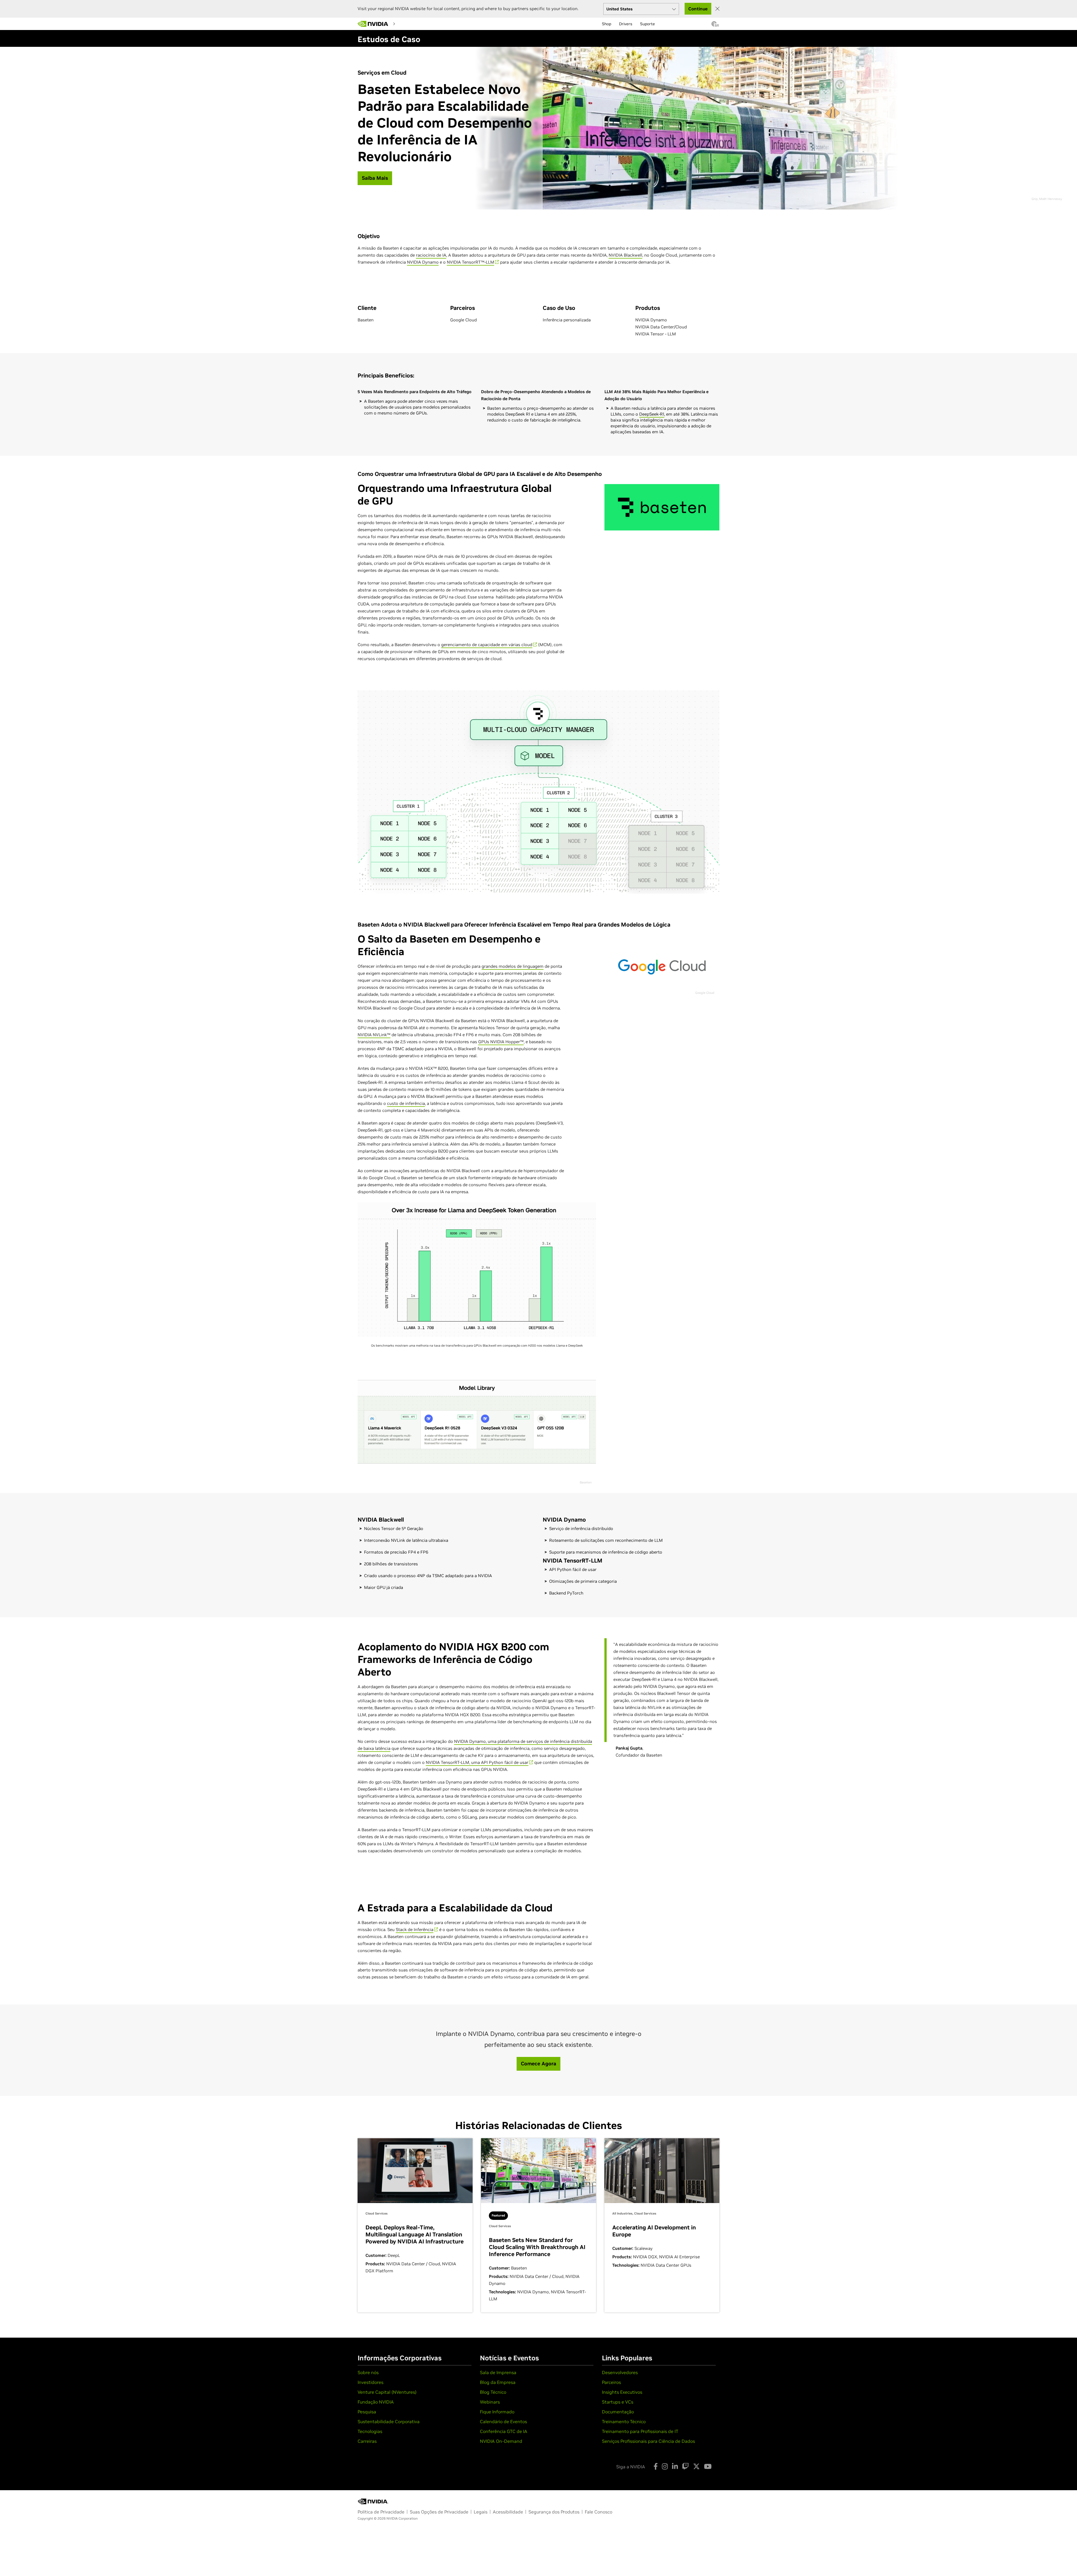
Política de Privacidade (381, 2512)
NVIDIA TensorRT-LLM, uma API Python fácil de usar (477, 1762)
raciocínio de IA (431, 255)
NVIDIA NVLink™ (374, 1035)
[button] (714, 26)
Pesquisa (367, 2412)
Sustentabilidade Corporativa (389, 2421)
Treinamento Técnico (624, 2421)
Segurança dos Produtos (554, 2512)
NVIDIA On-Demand (501, 2441)
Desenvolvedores (620, 2372)
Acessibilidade (508, 2512)
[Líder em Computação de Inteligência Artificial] (373, 24)
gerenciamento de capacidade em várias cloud (487, 645)
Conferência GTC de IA (504, 2431)
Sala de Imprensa (498, 2372)
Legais (481, 2512)
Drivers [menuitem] (626, 24)
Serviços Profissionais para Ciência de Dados (648, 2441)
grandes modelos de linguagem (513, 966)
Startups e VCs (618, 2402)
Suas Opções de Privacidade (439, 2512)
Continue (698, 9)
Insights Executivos (622, 2392)
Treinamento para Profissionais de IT (640, 2431)
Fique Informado (497, 2412)
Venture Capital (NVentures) (387, 2392)
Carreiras (367, 2441)
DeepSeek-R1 (652, 414)
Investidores (370, 2382)
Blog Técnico (493, 2392)
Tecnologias (370, 2431)
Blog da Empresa (498, 2382)
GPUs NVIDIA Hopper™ (501, 1042)
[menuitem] (408, 24)
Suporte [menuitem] (647, 24)
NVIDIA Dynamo (423, 262)
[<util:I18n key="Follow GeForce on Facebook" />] (656, 2466)
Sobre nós (368, 2372)
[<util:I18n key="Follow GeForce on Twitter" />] (696, 2466)
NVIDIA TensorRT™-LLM (470, 262)
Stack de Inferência (415, 1929)
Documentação (618, 2412)
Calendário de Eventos (503, 2421)
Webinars (490, 2402)
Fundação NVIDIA (376, 2402)
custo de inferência (406, 1103)
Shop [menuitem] (607, 24)
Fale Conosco (599, 2512)
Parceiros (611, 2382)
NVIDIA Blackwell (625, 255)
